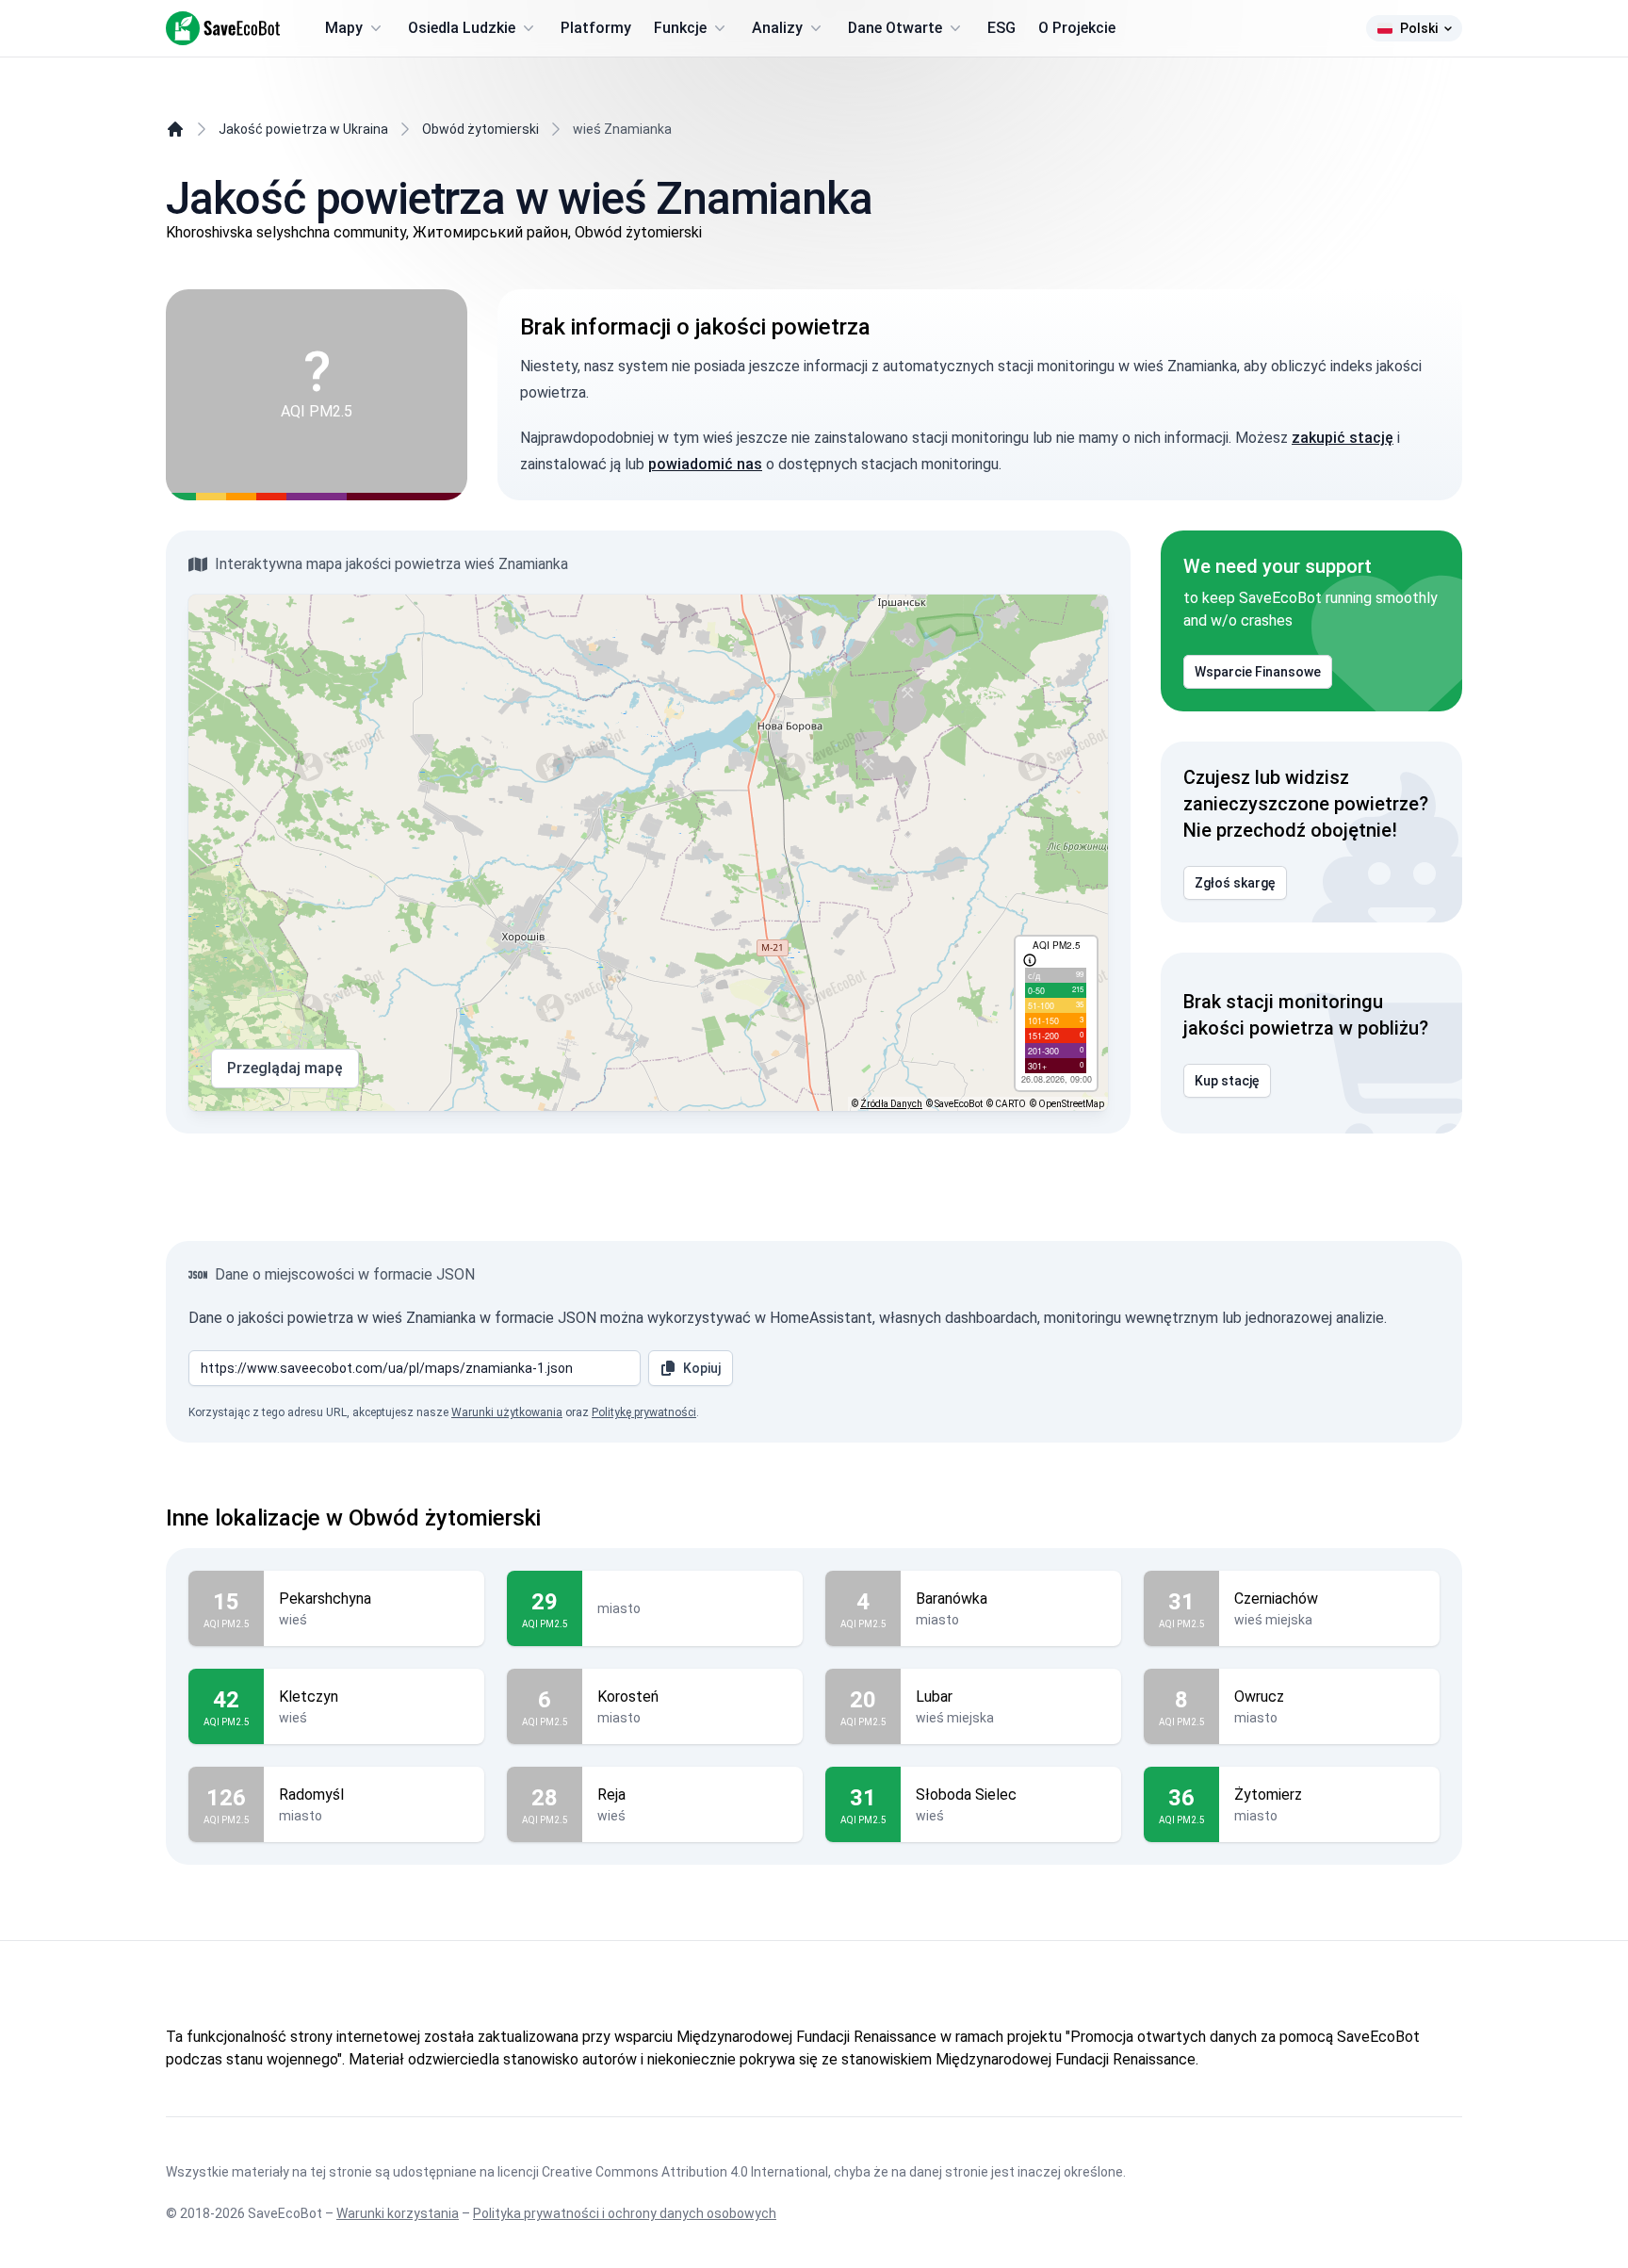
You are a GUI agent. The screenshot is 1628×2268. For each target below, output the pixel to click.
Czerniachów (1276, 1599)
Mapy (344, 28)
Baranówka (952, 1599)
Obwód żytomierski (480, 129)
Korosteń (628, 1697)
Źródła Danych (891, 1104)
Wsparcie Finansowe (1258, 672)
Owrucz (1259, 1697)
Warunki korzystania (398, 2213)
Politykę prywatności (644, 1412)
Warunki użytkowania (507, 1412)
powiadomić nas (705, 464)
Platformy (596, 28)
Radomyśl (311, 1795)
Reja (611, 1795)
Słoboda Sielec (966, 1795)
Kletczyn (309, 1697)
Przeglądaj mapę (285, 1068)
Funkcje (680, 28)
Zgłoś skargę (1235, 883)
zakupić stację (1343, 438)
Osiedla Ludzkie (462, 28)
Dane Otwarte (895, 28)
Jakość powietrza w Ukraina (303, 129)
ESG (1001, 28)
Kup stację (1227, 1081)
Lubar (934, 1697)
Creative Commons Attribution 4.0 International (685, 2172)
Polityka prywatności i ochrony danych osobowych (625, 2213)
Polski (1419, 28)
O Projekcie (1077, 28)
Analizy (777, 28)
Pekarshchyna (325, 1599)
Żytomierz (1268, 1795)
